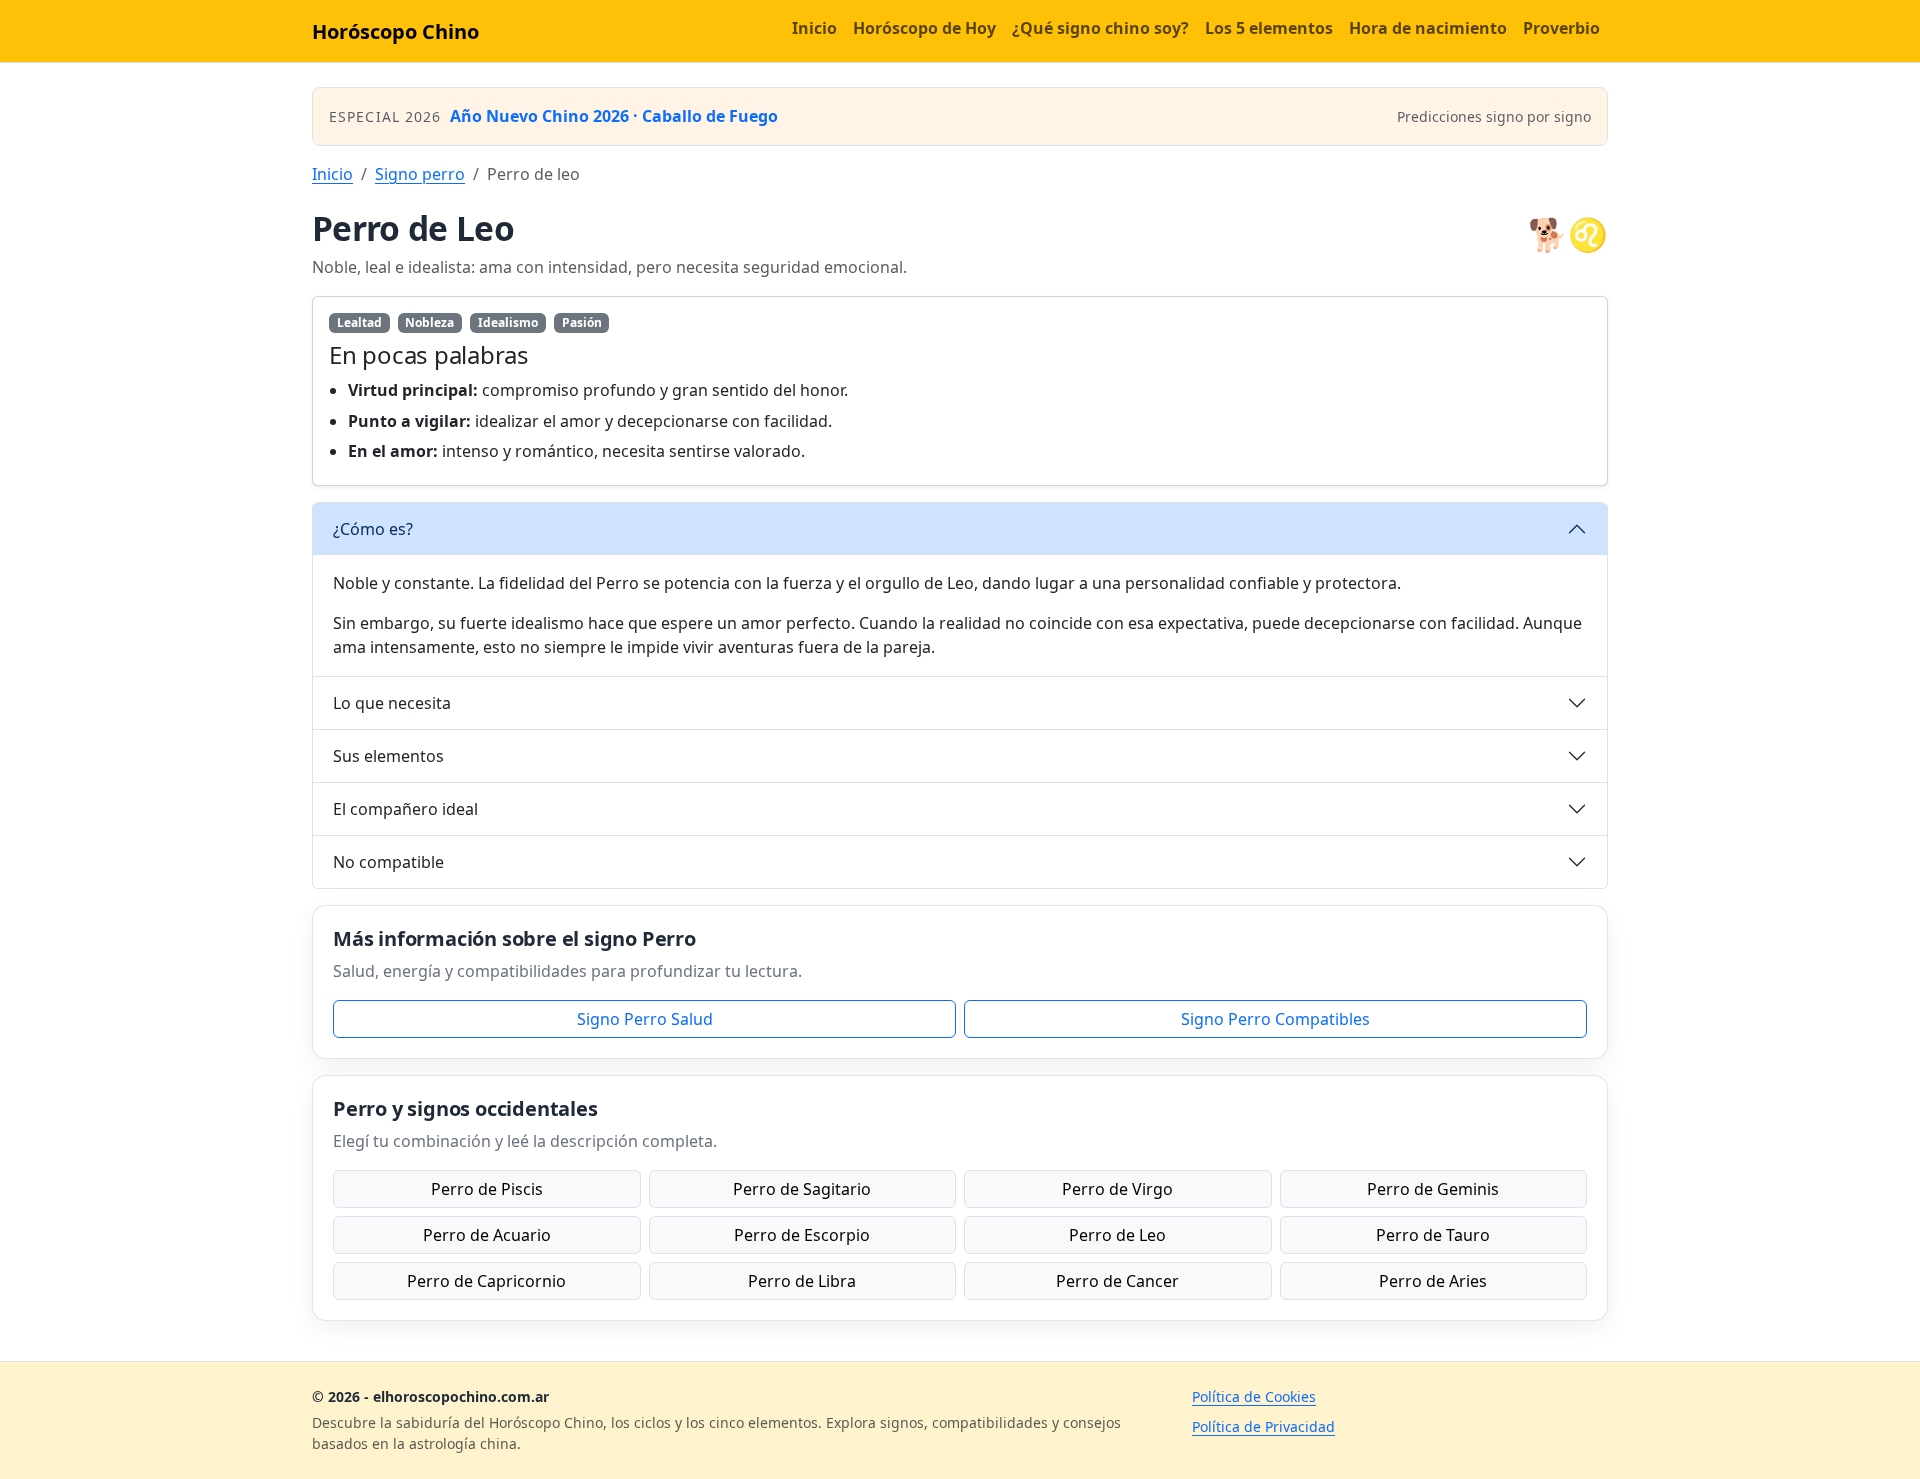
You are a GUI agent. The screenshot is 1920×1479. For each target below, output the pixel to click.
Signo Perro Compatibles (1275, 1019)
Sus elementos (388, 756)
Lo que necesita (392, 703)
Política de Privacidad (1263, 1426)
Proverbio (1561, 28)
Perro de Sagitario (802, 1189)
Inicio (814, 28)
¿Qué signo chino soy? (1100, 28)
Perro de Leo (1117, 1235)
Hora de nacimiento (1428, 28)
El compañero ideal (405, 809)
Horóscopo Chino (395, 31)
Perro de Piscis (487, 1189)
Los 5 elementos (1269, 28)
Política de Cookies (1254, 1396)
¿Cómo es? (373, 529)
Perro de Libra (802, 1281)
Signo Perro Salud (645, 1019)
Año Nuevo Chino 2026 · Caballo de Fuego (614, 116)
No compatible (388, 862)
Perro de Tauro (1433, 1235)
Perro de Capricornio (486, 1281)
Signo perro (420, 174)
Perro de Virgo (1117, 1189)
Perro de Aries (1433, 1281)
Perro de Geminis (1433, 1189)
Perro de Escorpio (802, 1235)
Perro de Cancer (1117, 1281)
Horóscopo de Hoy (924, 28)
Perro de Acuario (487, 1235)
